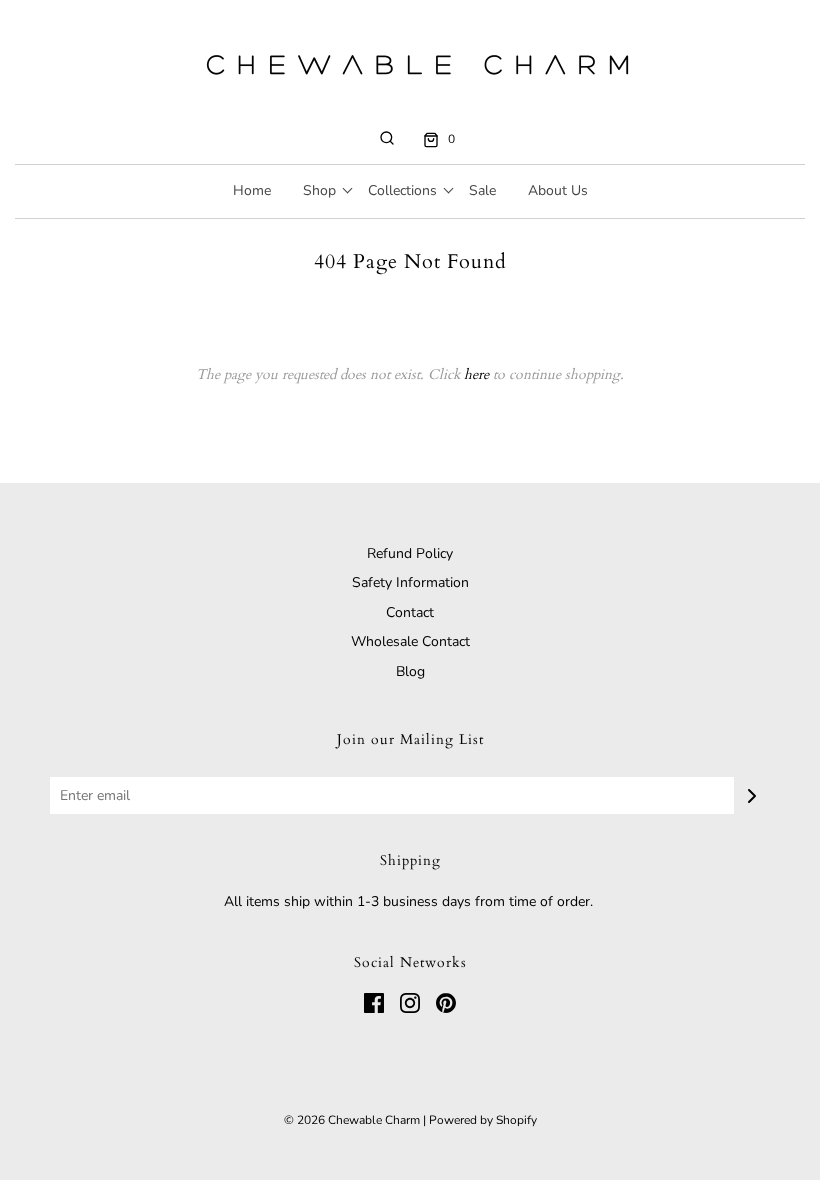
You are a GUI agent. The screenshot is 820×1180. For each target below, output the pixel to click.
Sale (482, 190)
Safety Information (410, 582)
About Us (558, 190)
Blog (410, 671)
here (476, 374)
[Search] (387, 138)
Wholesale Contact (410, 641)
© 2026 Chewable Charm (352, 1120)
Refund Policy (410, 553)
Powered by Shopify (483, 1120)
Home (252, 190)
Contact (410, 612)
